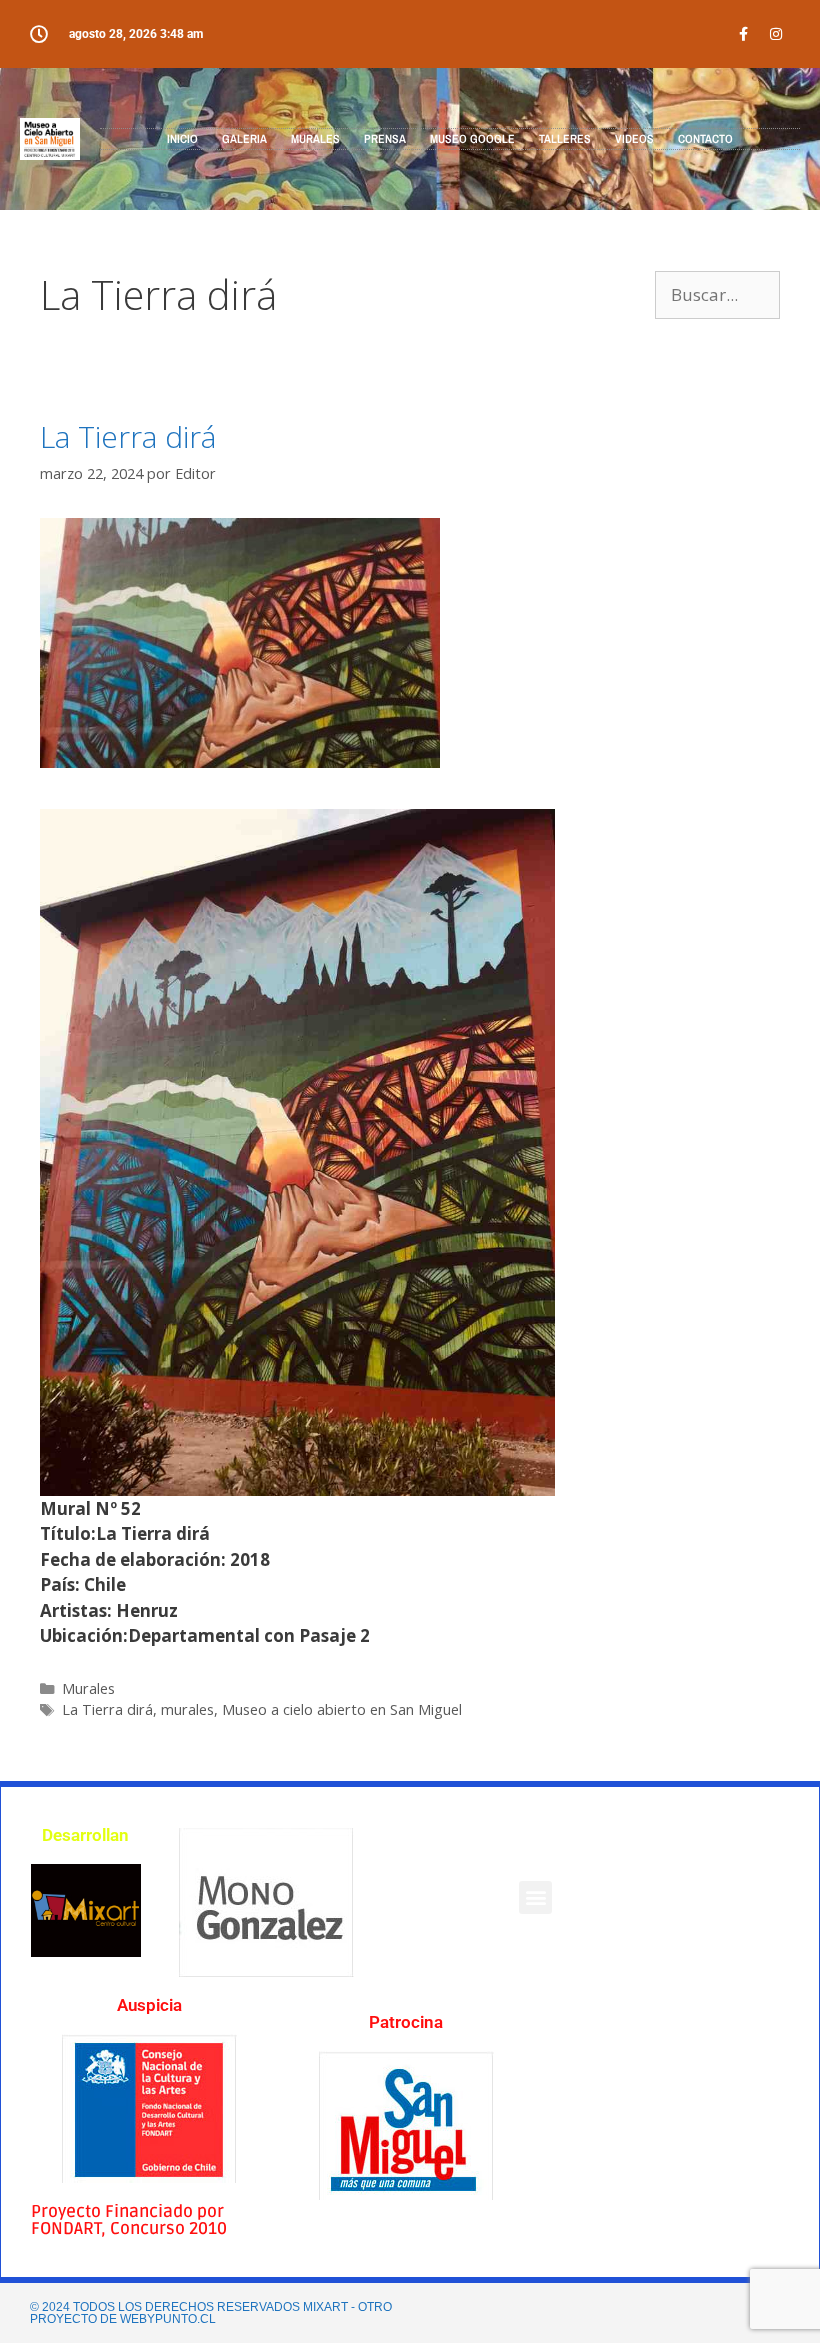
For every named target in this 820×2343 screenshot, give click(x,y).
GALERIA (244, 139)
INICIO (182, 139)
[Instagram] (776, 34)
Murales (88, 1688)
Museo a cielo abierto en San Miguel (342, 1709)
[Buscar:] (717, 294)
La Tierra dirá (128, 436)
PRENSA (385, 139)
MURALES (315, 139)
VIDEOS (634, 139)
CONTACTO (705, 139)
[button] (535, 1897)
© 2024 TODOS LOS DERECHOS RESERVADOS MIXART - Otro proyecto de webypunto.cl (211, 2313)
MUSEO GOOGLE (472, 139)
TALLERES (565, 139)
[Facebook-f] (743, 34)
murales (187, 1709)
